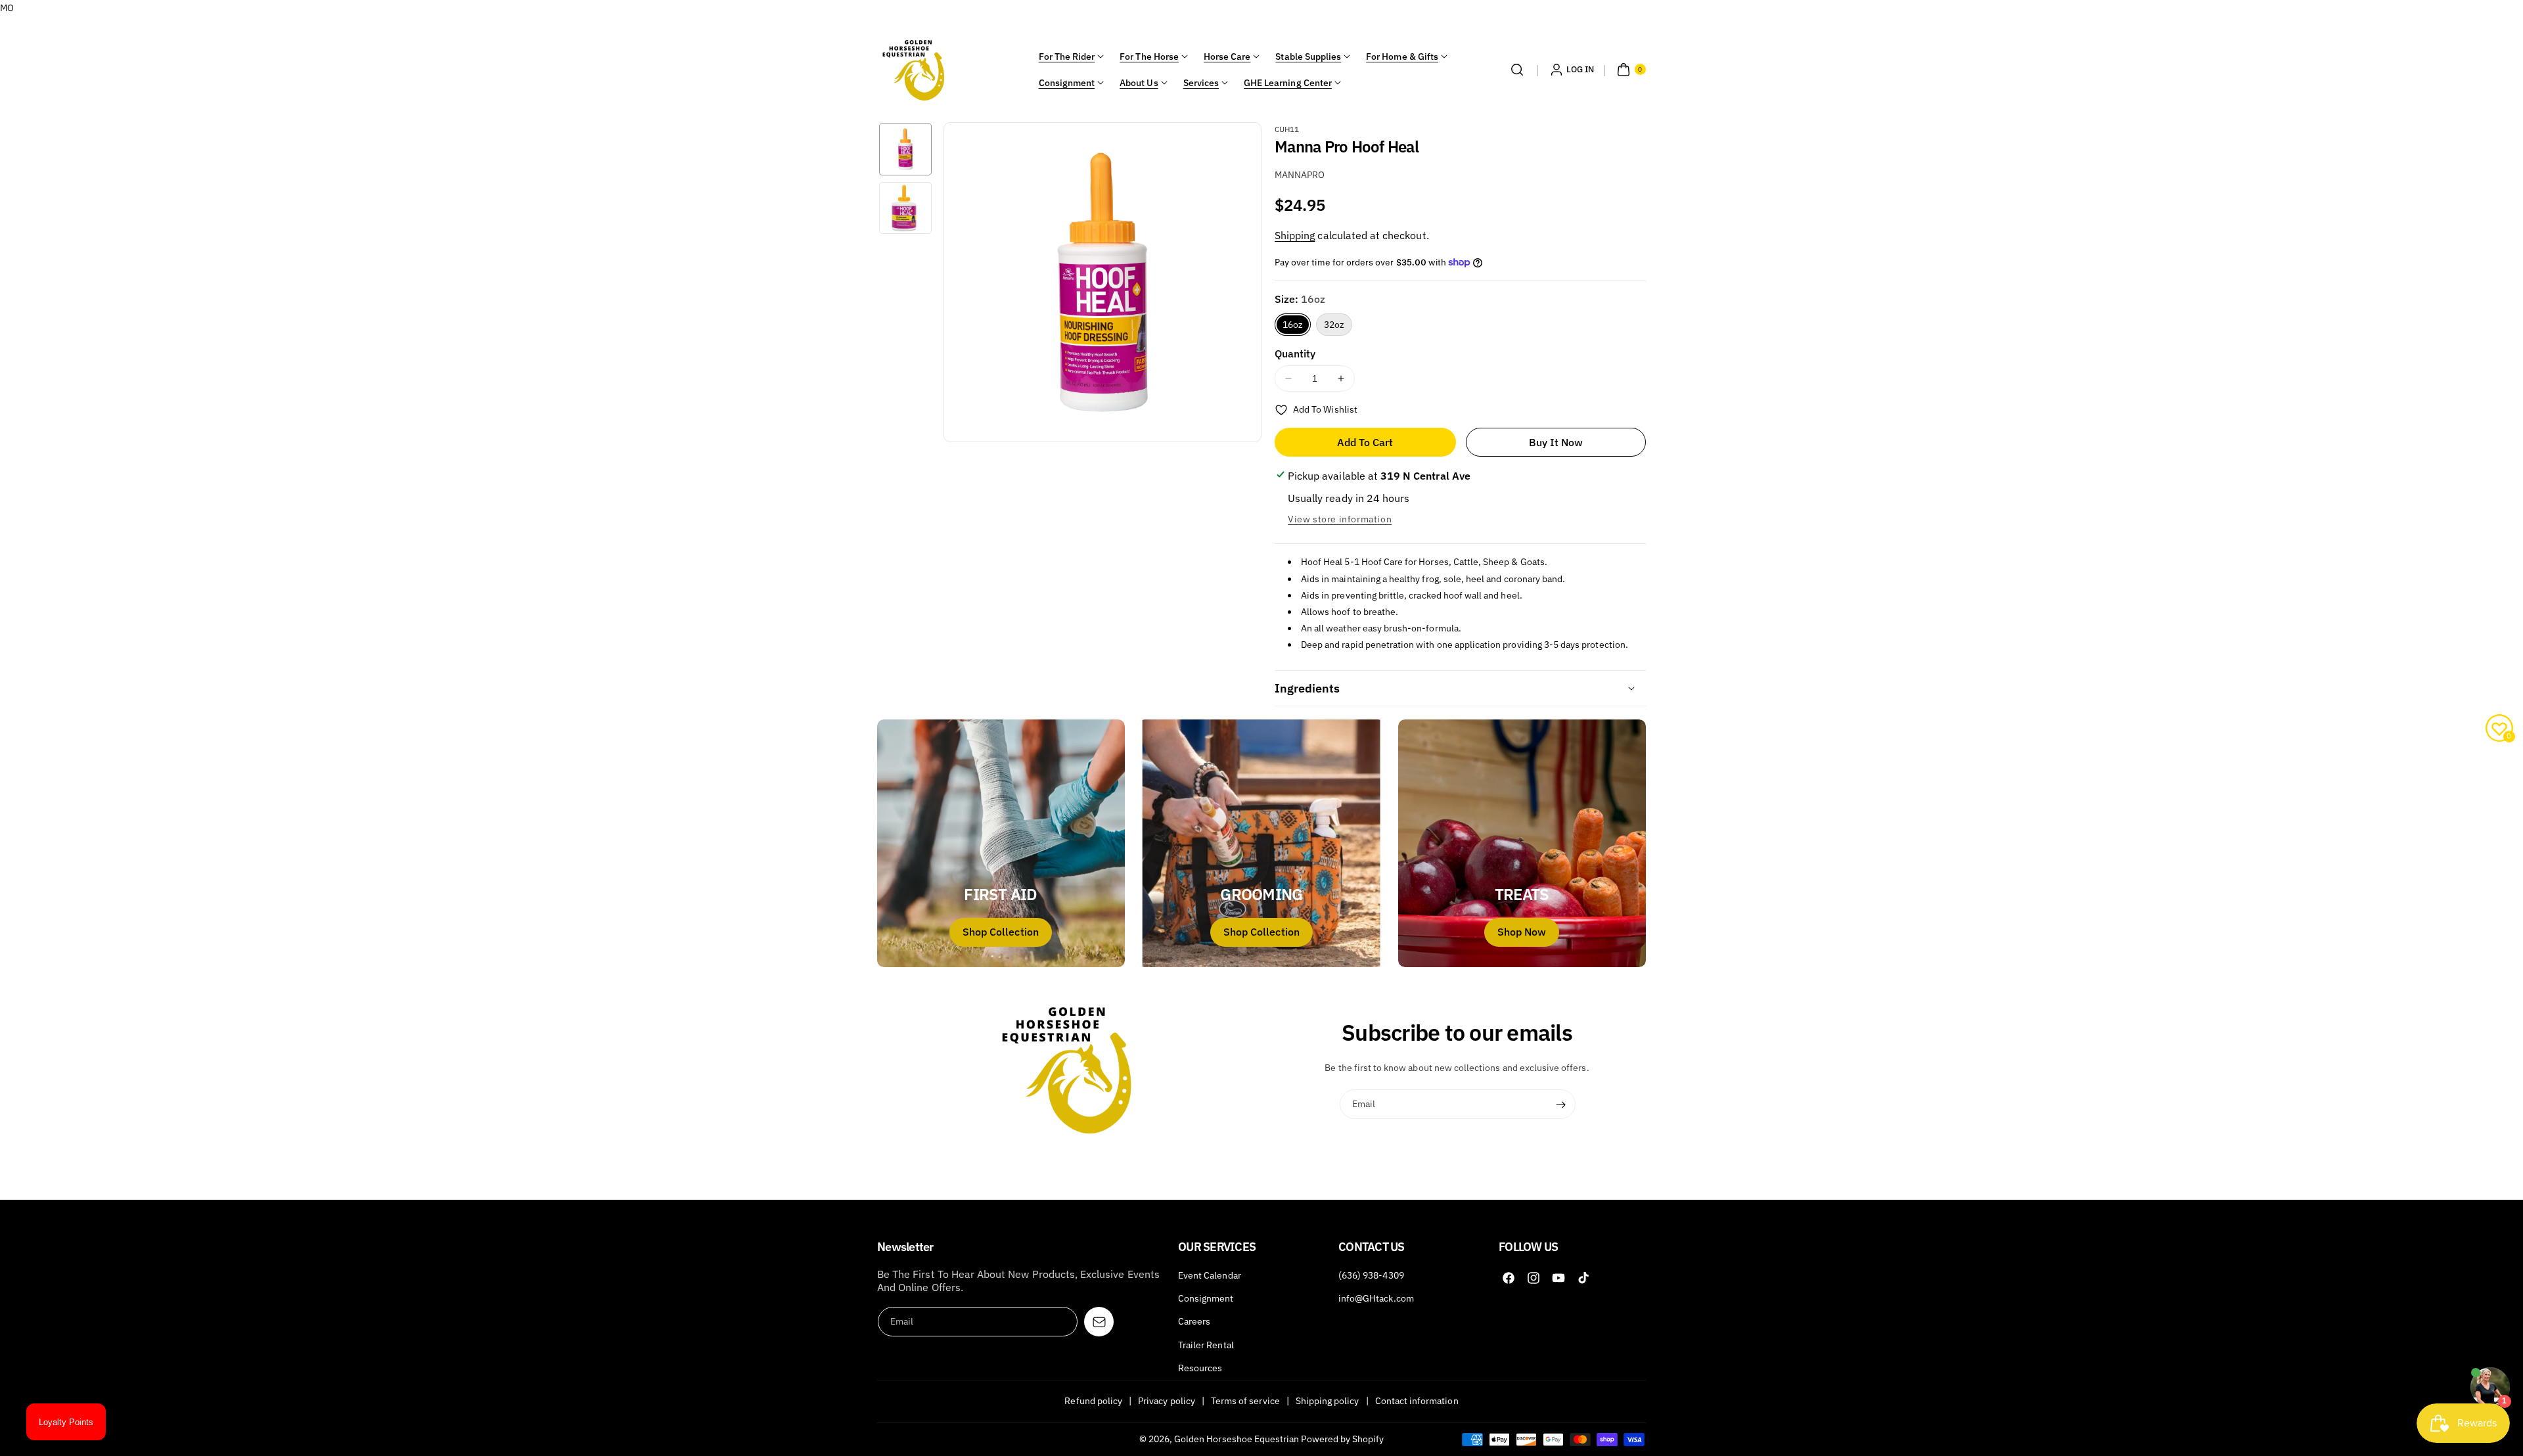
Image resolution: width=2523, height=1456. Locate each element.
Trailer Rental (1206, 1345)
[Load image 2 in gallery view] (905, 208)
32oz (1334, 325)
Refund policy (1093, 1401)
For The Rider (1067, 57)
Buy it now (1556, 442)
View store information (1340, 519)
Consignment (1067, 83)
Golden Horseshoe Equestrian (1237, 1439)
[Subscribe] (1561, 1104)
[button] (1517, 70)
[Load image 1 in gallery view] (905, 149)
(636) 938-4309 (1371, 1275)
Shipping (1295, 235)
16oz (1293, 325)
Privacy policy (1167, 1401)
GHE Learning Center (1288, 83)
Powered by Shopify (1342, 1439)
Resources (1200, 1368)
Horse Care (1227, 57)
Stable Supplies (1308, 57)
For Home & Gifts (1402, 57)
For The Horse (1149, 57)
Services (1201, 83)
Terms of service (1245, 1401)
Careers (1194, 1321)
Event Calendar (1210, 1275)
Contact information (1417, 1401)
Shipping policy (1328, 1401)
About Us (1139, 83)
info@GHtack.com (1376, 1298)
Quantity (1295, 353)
